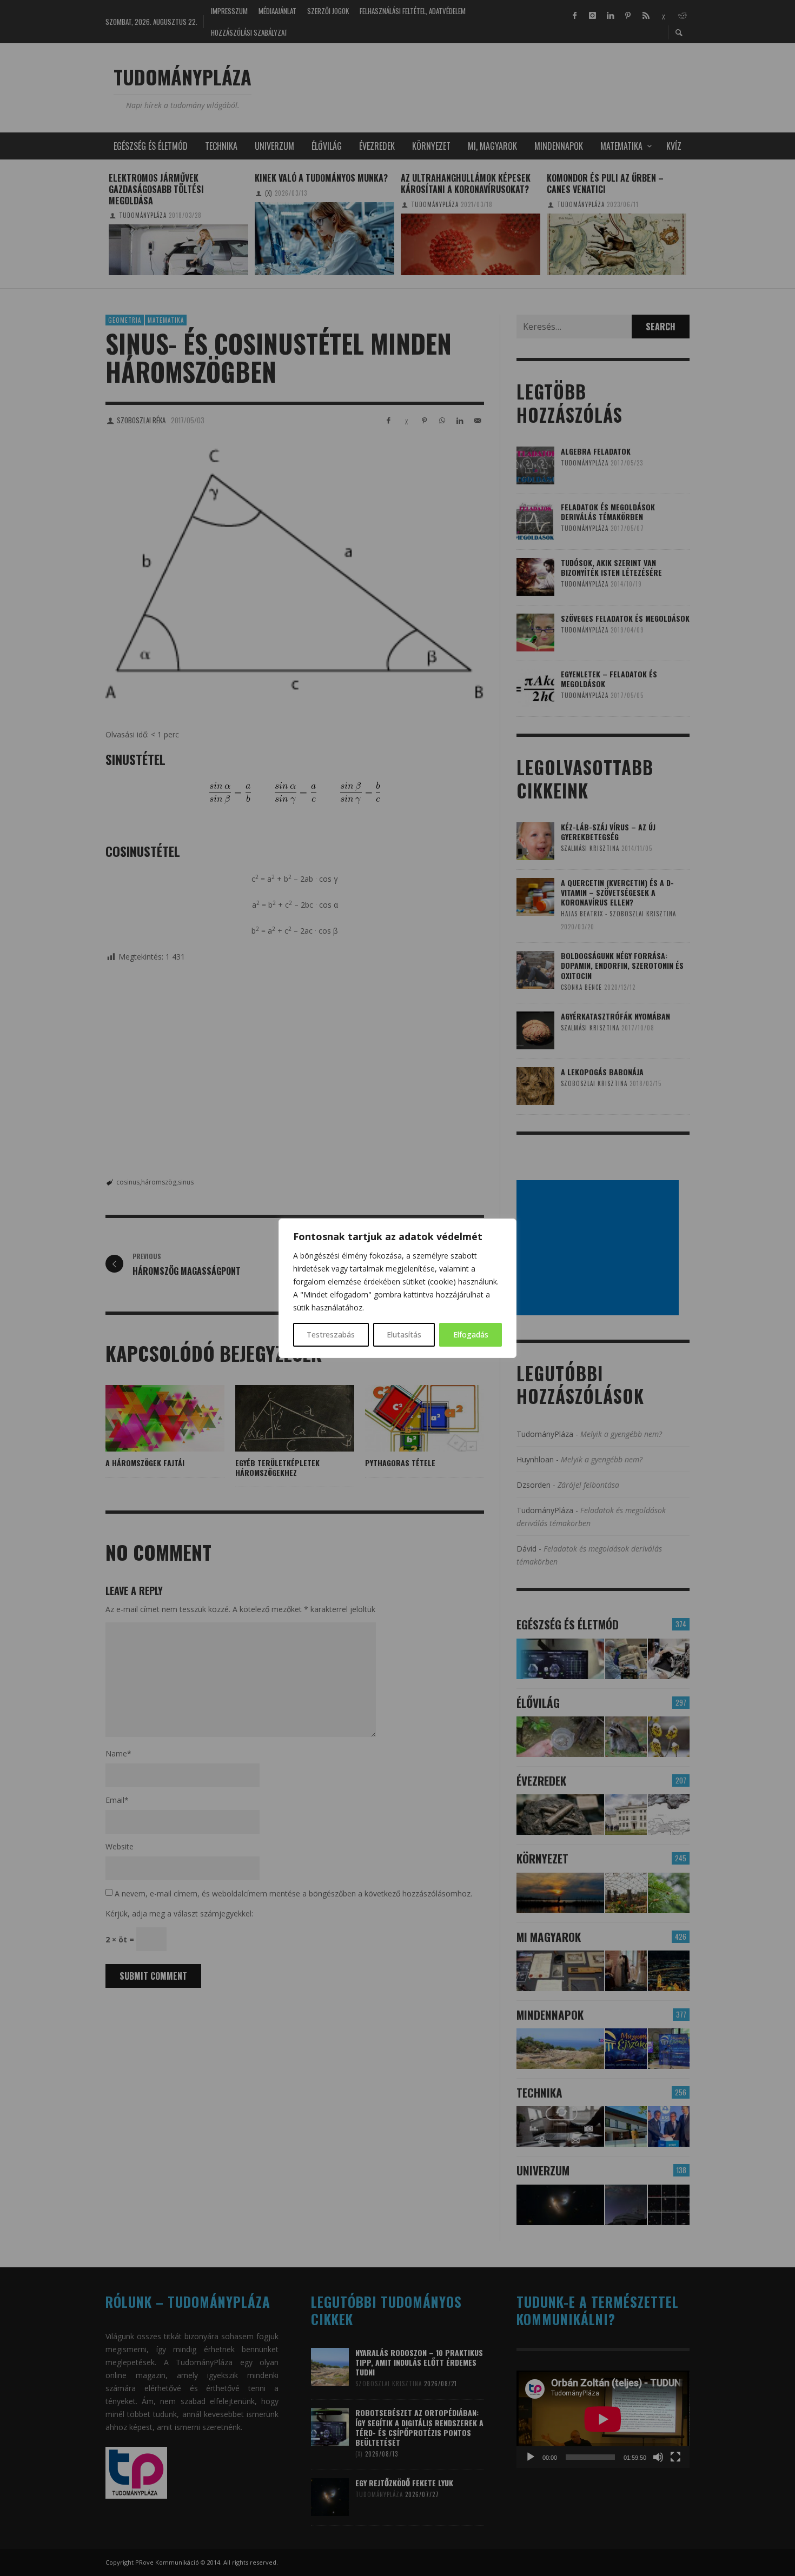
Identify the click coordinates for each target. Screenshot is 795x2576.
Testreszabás (331, 1334)
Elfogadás (471, 1334)
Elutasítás (404, 1334)
